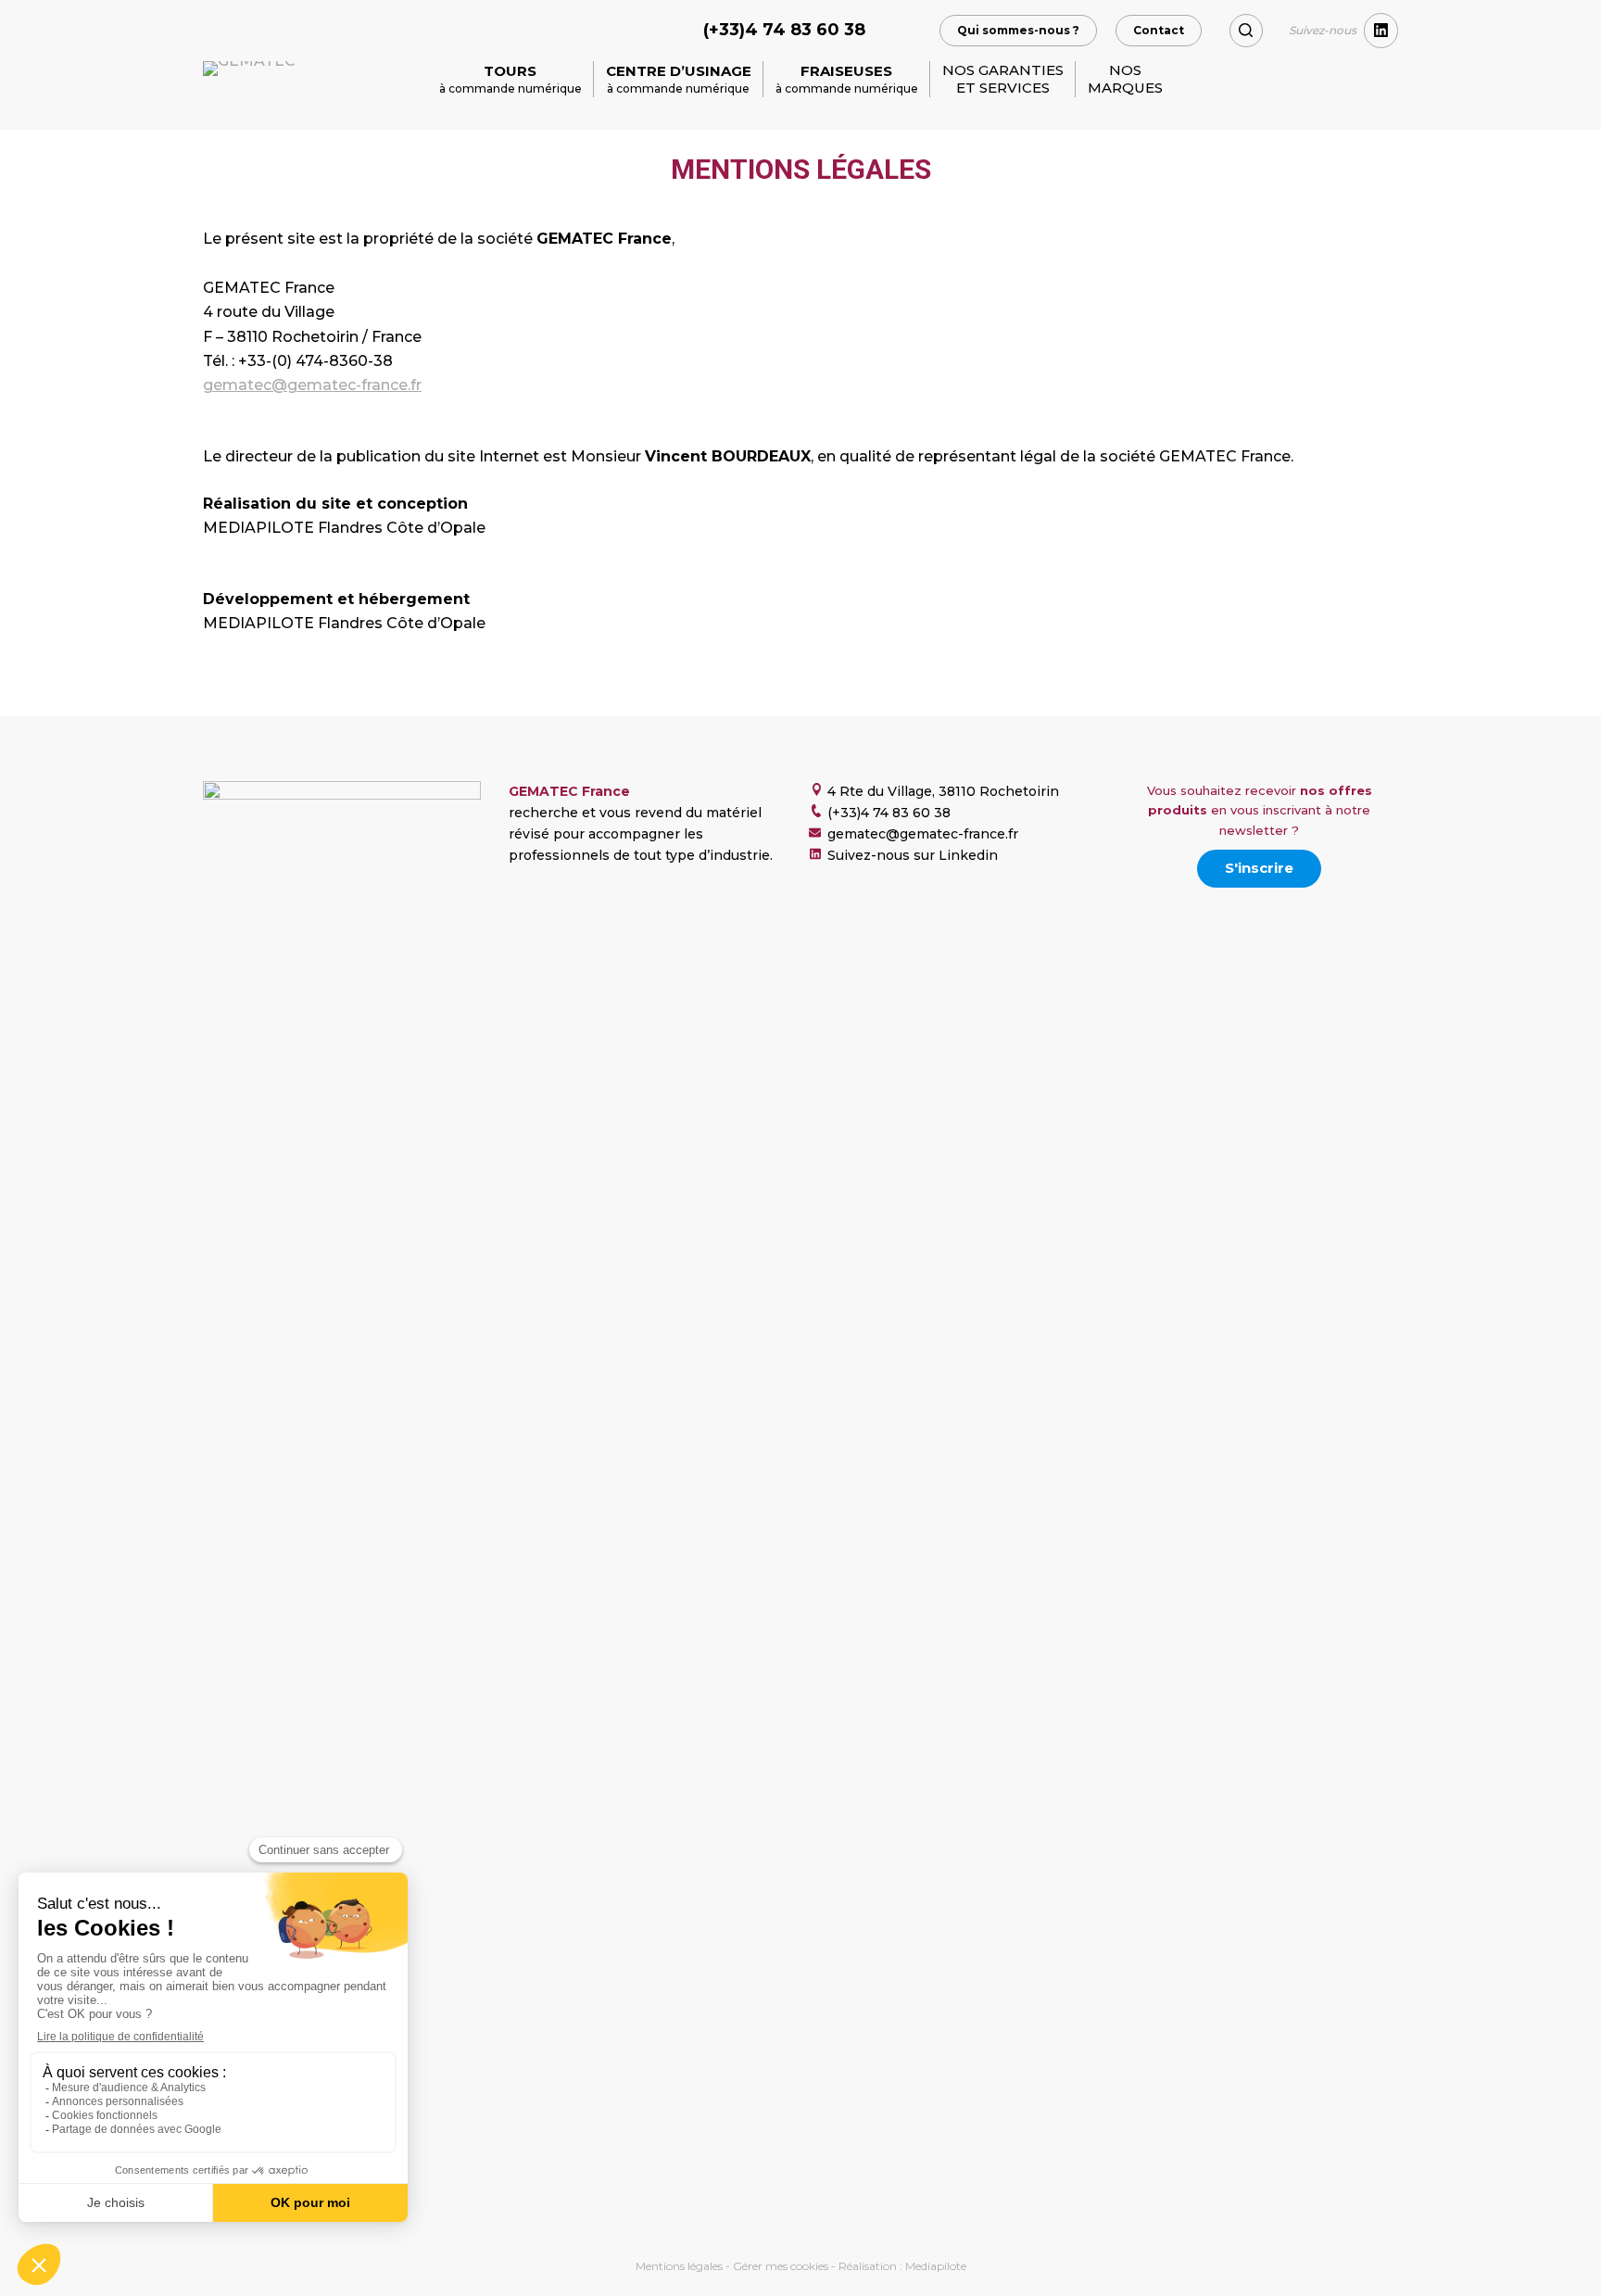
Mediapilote (936, 2266)
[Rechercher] (1246, 31)
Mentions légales (679, 2266)
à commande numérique (511, 79)
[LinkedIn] (1381, 31)
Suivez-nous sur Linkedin (913, 855)
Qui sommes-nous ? (1018, 30)
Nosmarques (1125, 79)
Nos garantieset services (1003, 79)
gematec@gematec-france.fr (312, 385)
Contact (1159, 30)
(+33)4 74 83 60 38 (784, 30)
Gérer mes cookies (781, 2266)
